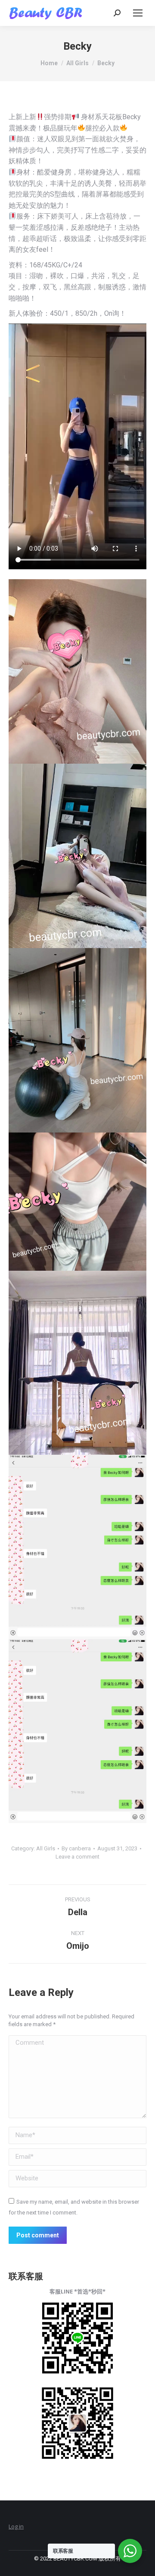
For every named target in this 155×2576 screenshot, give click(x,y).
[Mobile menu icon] (138, 13)
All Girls (46, 1848)
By (76, 1848)
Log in (16, 2526)
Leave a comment (77, 1857)
